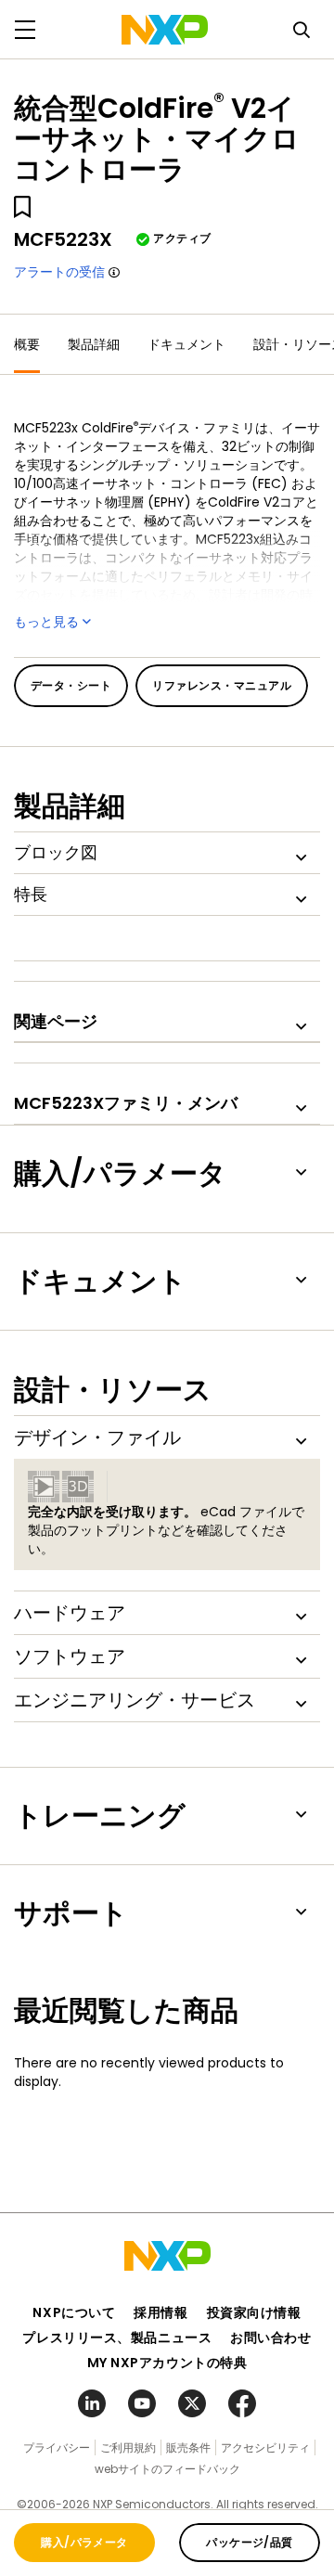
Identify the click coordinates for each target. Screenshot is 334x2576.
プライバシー (57, 2447)
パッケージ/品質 (250, 2542)
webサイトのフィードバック (167, 2469)
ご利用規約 (128, 2447)
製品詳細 (94, 344)
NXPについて (74, 2312)
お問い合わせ (270, 2338)
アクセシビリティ (265, 2447)
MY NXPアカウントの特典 (167, 2363)
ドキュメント (186, 344)
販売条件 (188, 2447)
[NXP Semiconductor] (165, 30)
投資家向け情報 (254, 2312)
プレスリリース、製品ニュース (117, 2338)
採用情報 (161, 2312)
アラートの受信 (59, 272)
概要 (27, 344)
